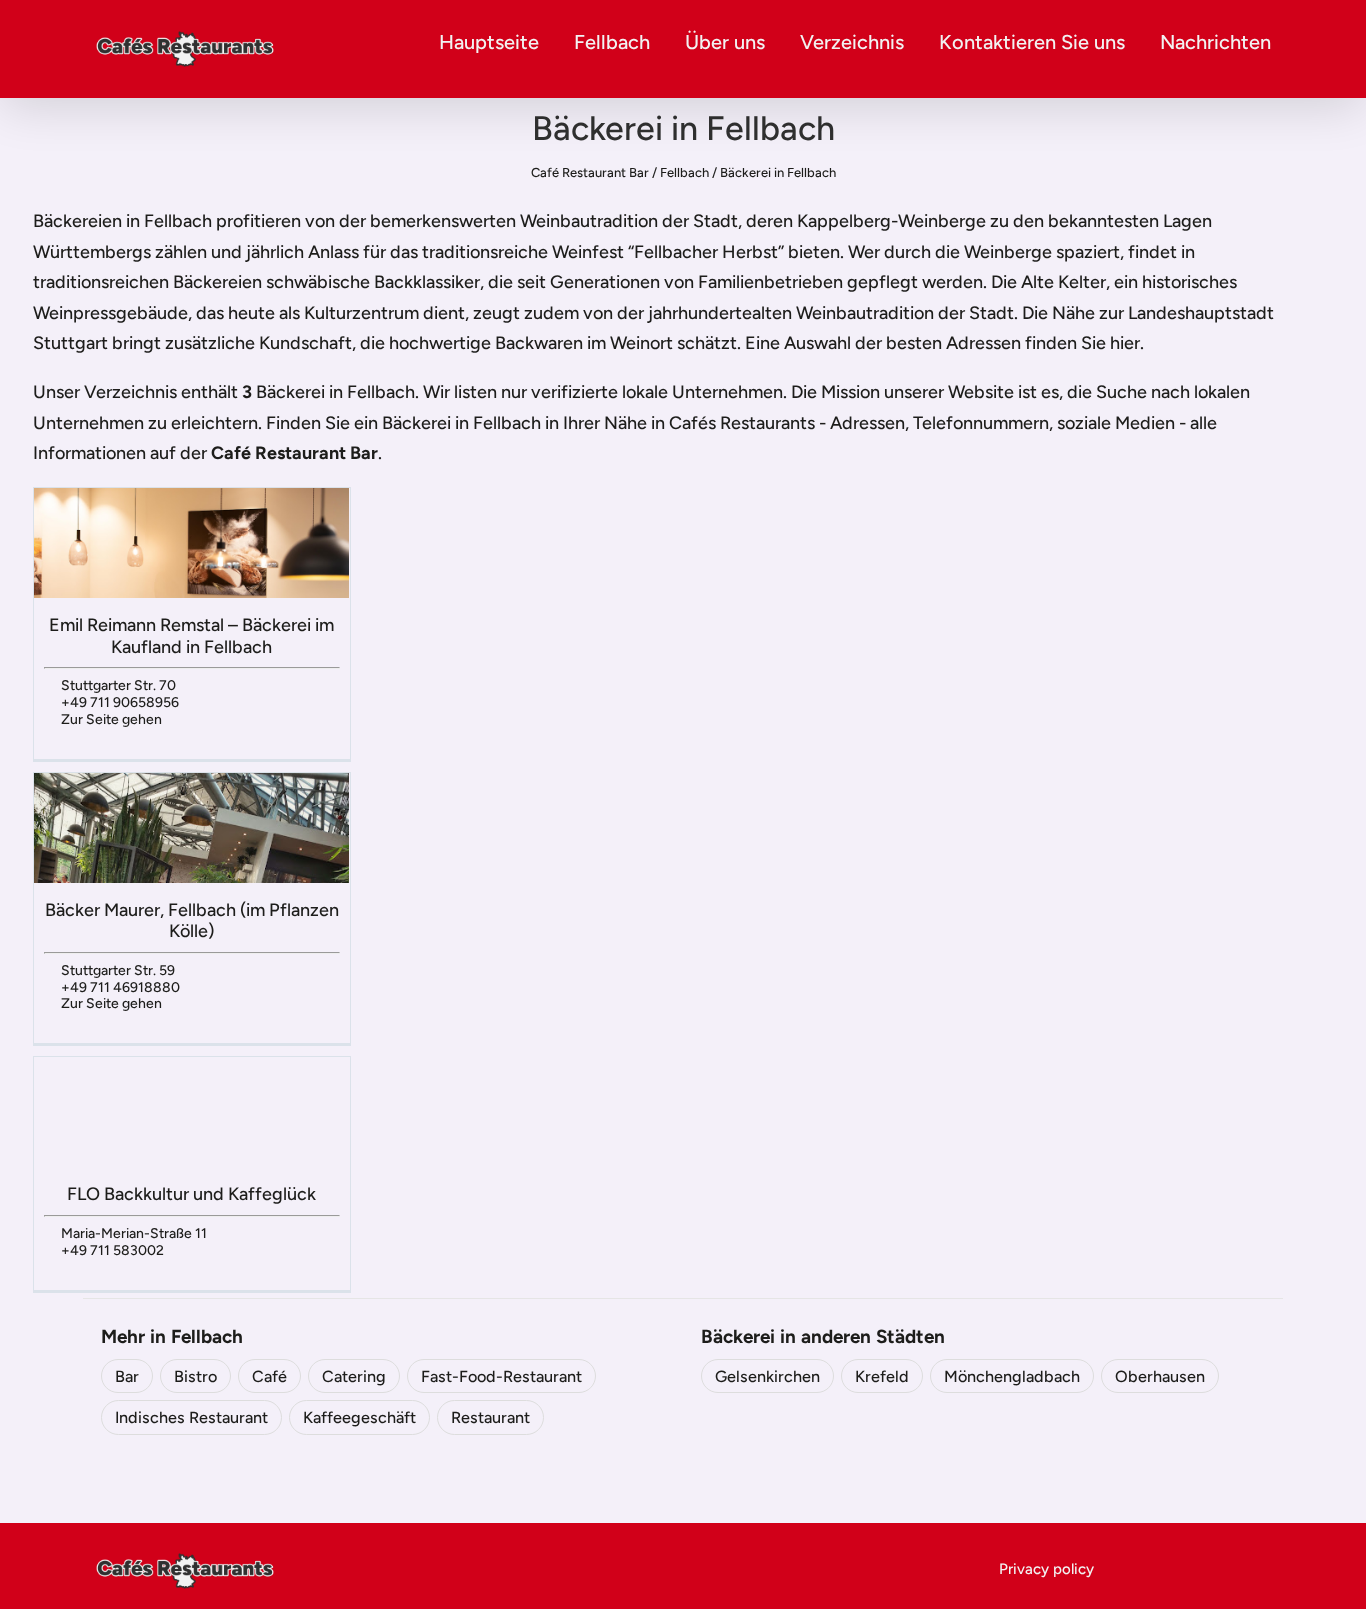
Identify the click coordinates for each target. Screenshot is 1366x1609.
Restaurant (490, 1417)
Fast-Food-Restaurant (501, 1376)
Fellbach (612, 42)
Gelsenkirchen (767, 1376)
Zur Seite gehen (111, 719)
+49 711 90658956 (120, 702)
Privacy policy (1046, 1569)
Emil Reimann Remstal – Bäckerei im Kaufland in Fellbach (191, 636)
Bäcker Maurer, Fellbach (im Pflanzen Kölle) (192, 921)
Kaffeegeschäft (359, 1417)
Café (269, 1376)
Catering (354, 1376)
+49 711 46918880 (120, 987)
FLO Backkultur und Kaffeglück (191, 1194)
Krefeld (882, 1376)
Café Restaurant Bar (590, 172)
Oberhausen (1160, 1376)
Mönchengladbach (1012, 1376)
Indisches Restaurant (191, 1417)
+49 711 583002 (112, 1250)
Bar (127, 1376)
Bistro (195, 1376)
